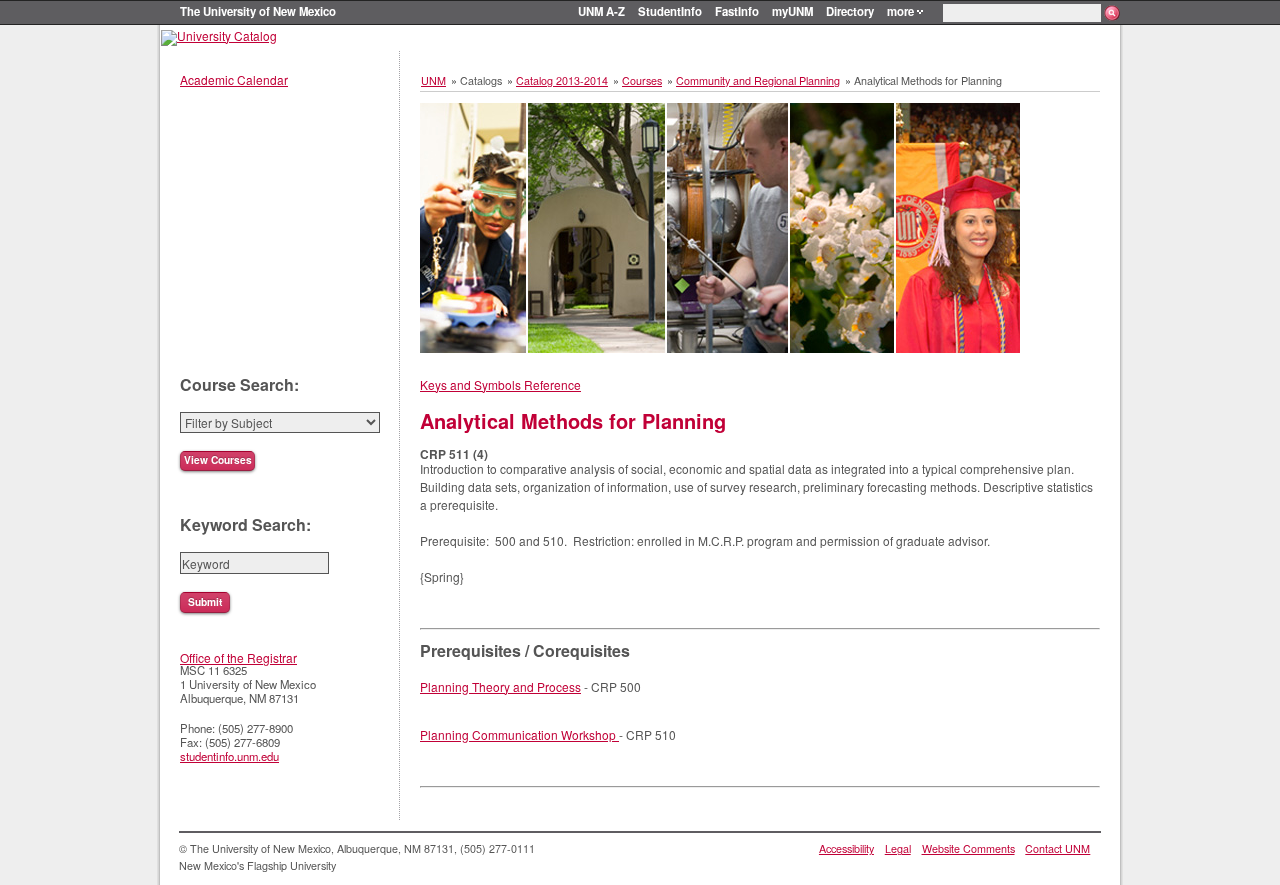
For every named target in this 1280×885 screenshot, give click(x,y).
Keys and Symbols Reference (500, 384)
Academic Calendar (234, 79)
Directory (850, 11)
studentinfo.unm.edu (229, 756)
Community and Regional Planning (758, 80)
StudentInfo (670, 11)
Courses (642, 80)
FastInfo (737, 11)
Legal (898, 848)
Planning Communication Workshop (519, 734)
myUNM (792, 11)
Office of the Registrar (238, 657)
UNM (433, 80)
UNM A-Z (601, 11)
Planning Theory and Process (500, 686)
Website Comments (968, 848)
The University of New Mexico (258, 11)
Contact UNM (1057, 848)
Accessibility (846, 848)
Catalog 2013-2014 (562, 80)
